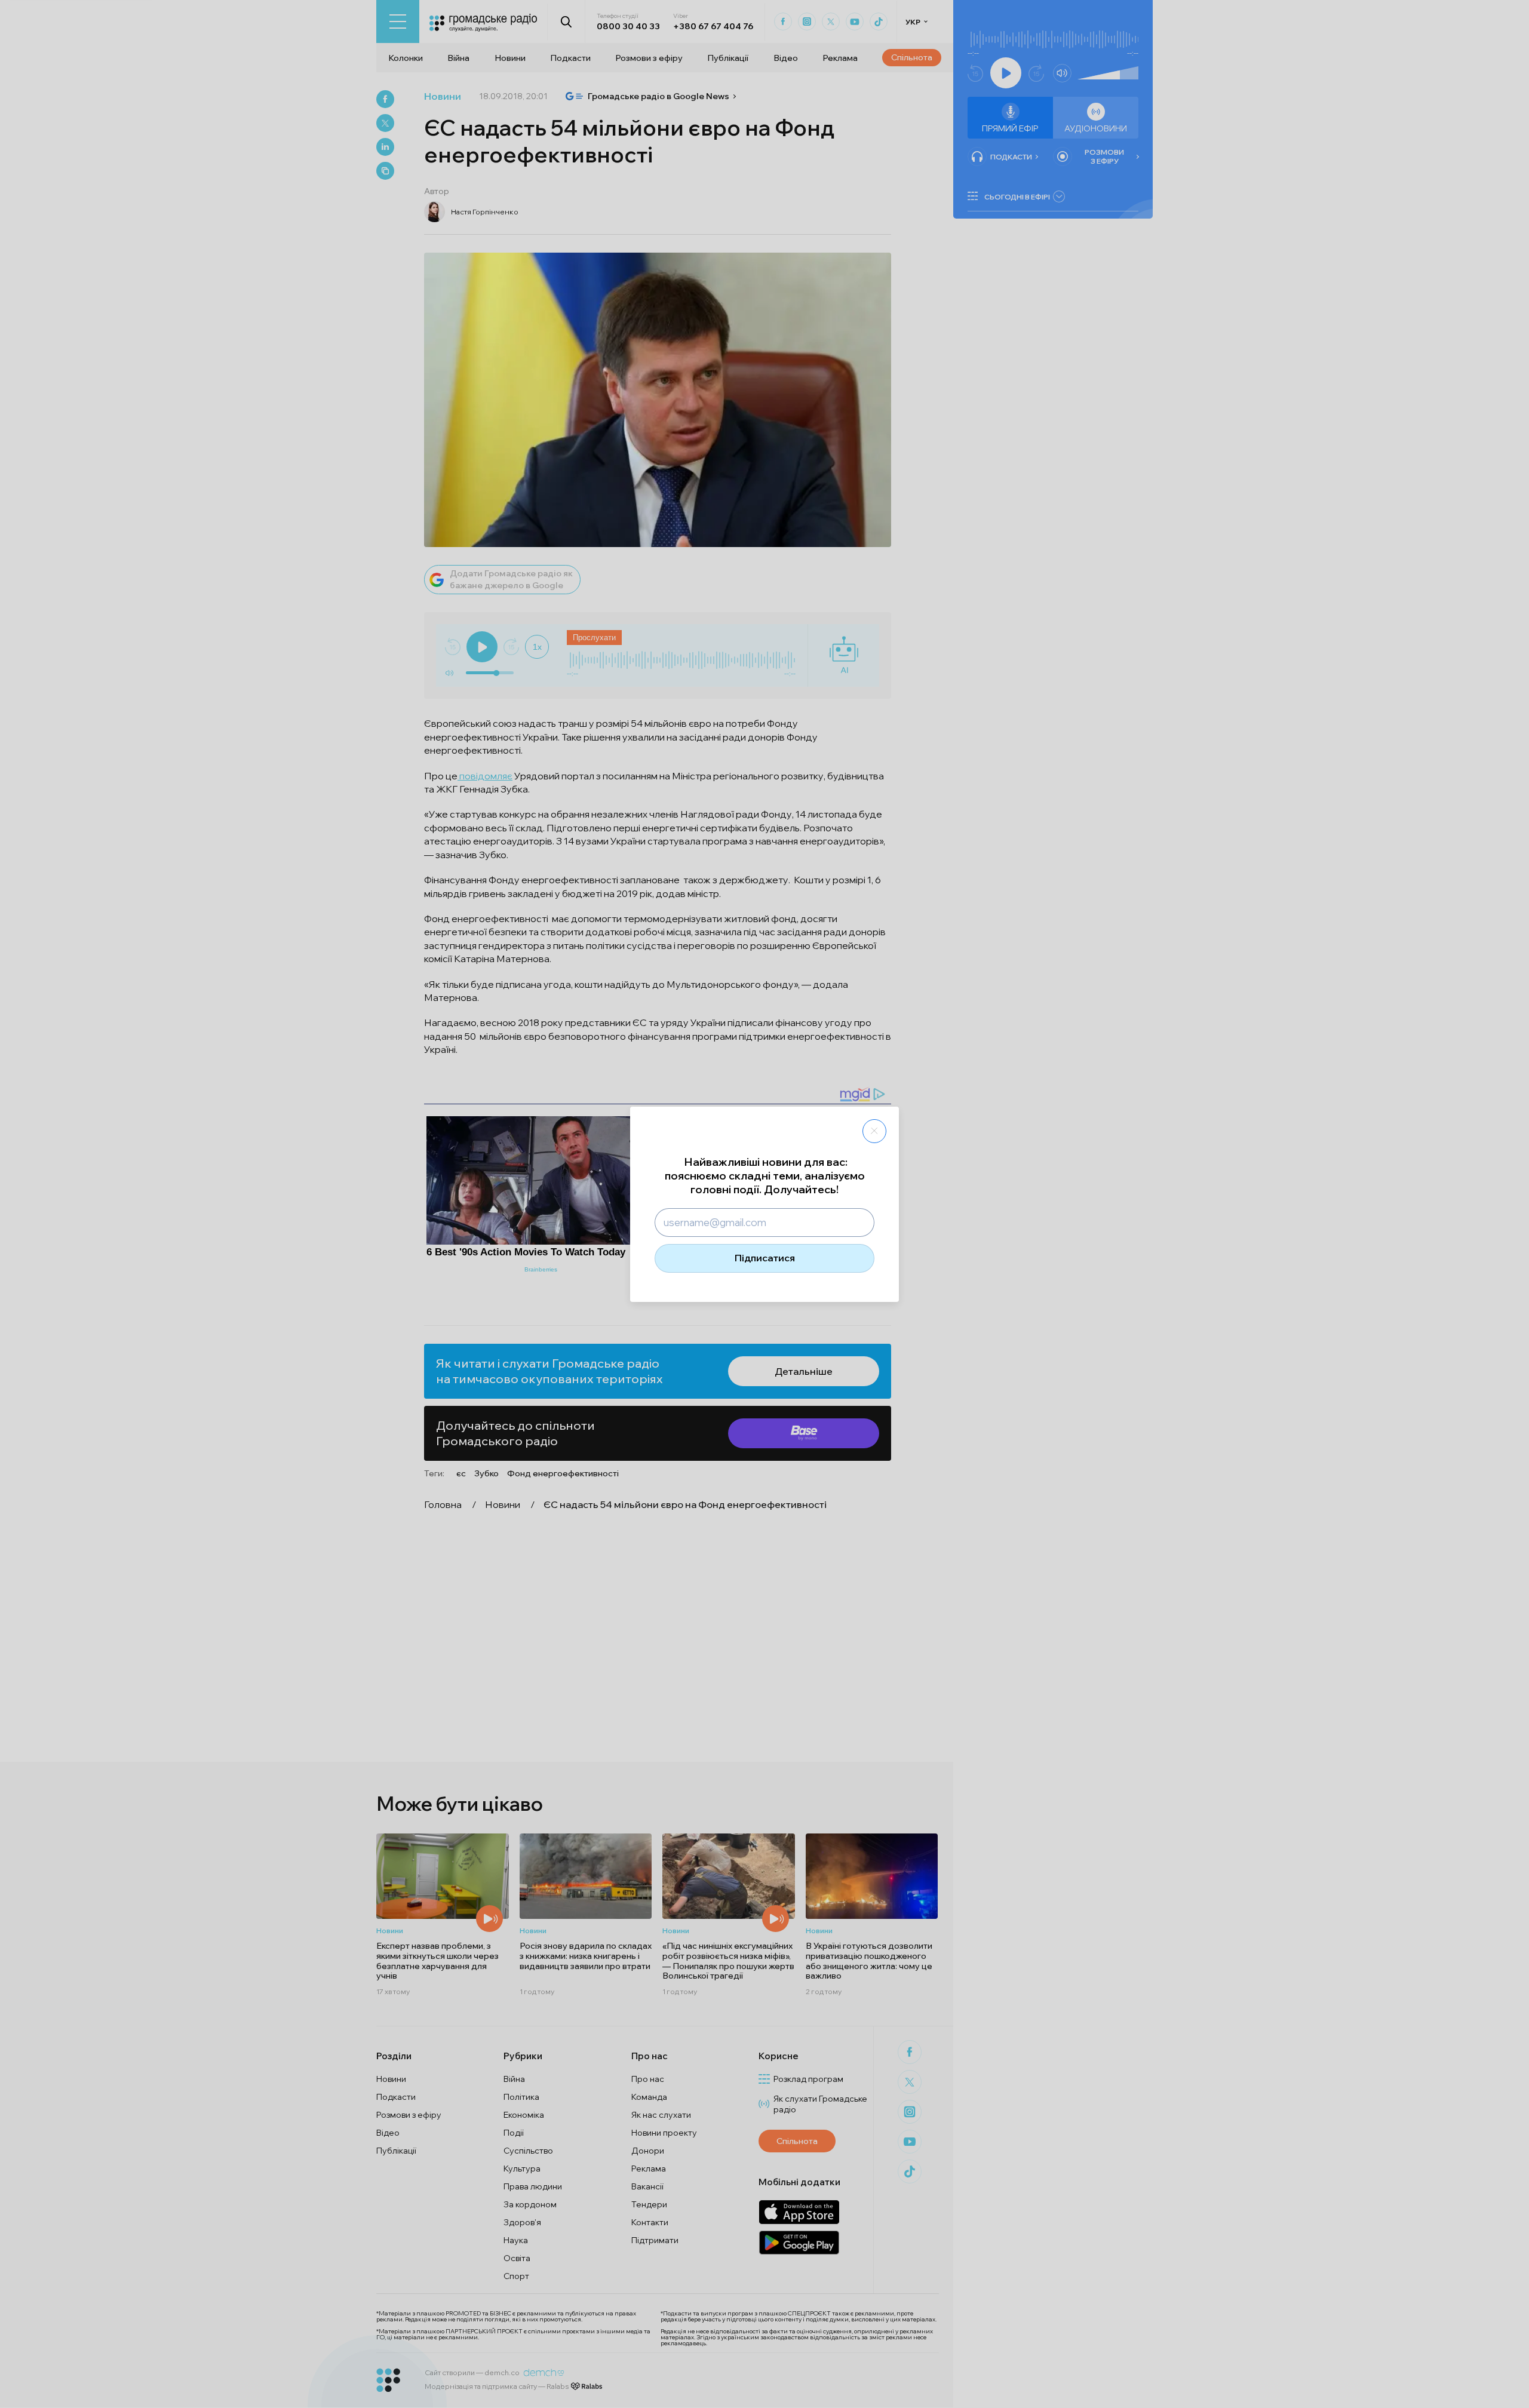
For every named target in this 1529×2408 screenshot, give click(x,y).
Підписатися (765, 1258)
